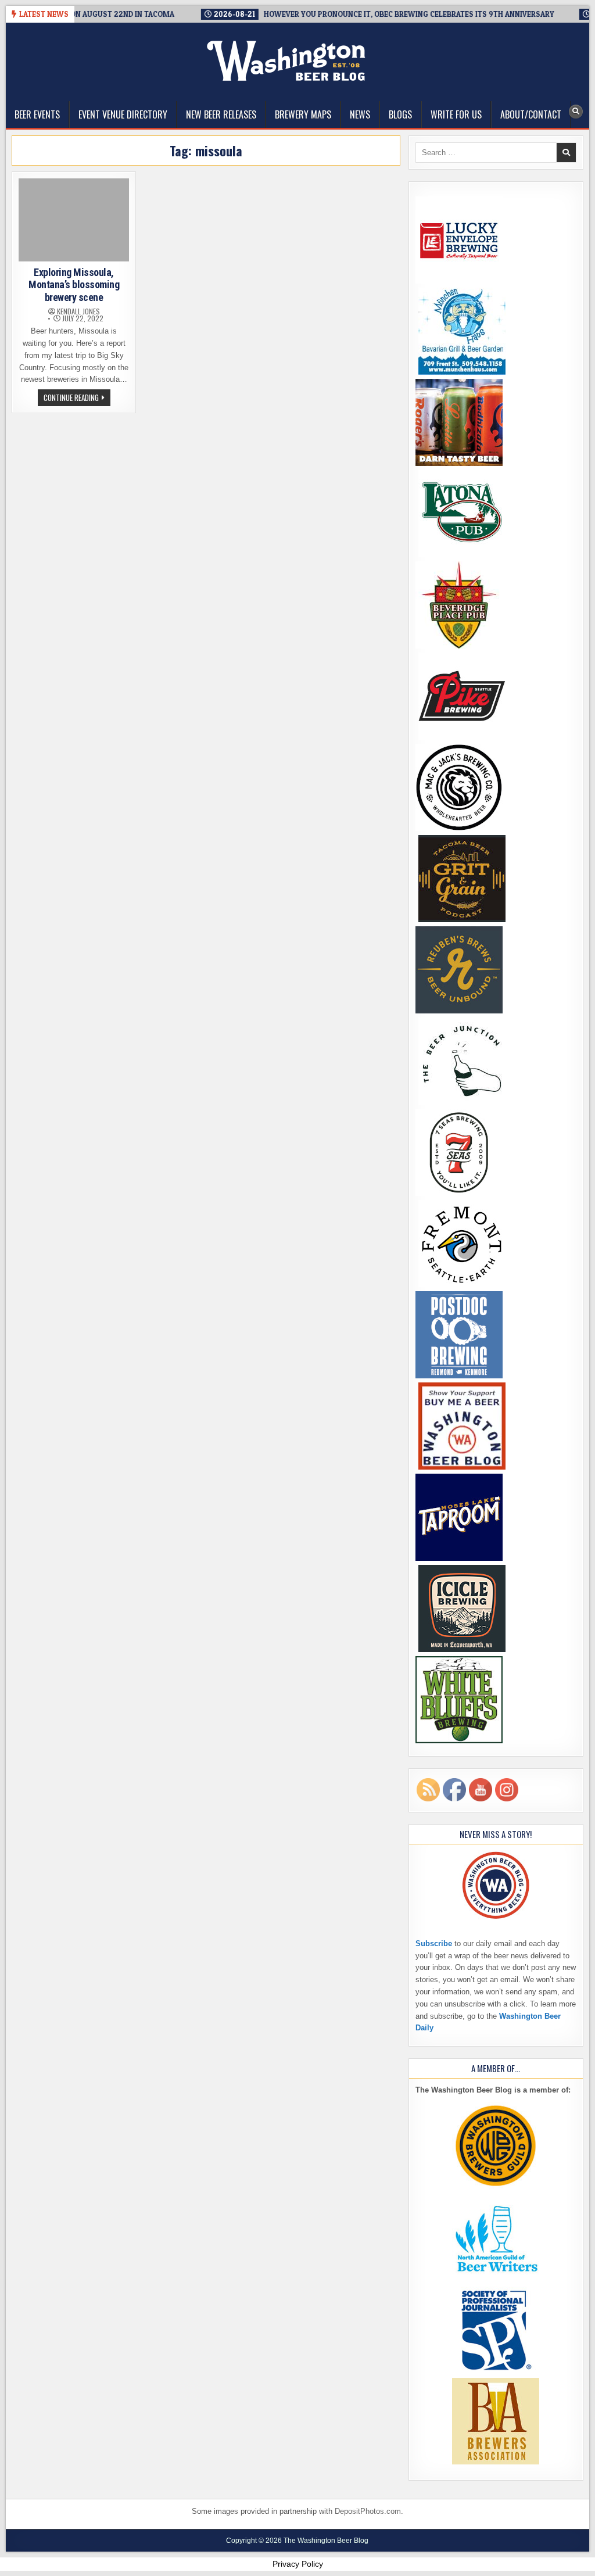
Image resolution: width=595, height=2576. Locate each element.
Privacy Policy (298, 2564)
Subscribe (434, 1943)
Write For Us (456, 114)
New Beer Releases (221, 114)
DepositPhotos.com (368, 2511)
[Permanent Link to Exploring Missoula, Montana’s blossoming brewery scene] (74, 220)
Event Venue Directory (123, 114)
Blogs (400, 114)
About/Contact (531, 114)
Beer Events (37, 114)
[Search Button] (576, 112)
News (360, 114)
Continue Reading (77, 399)
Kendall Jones (78, 311)
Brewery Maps (303, 114)
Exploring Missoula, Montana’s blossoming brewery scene (74, 285)
